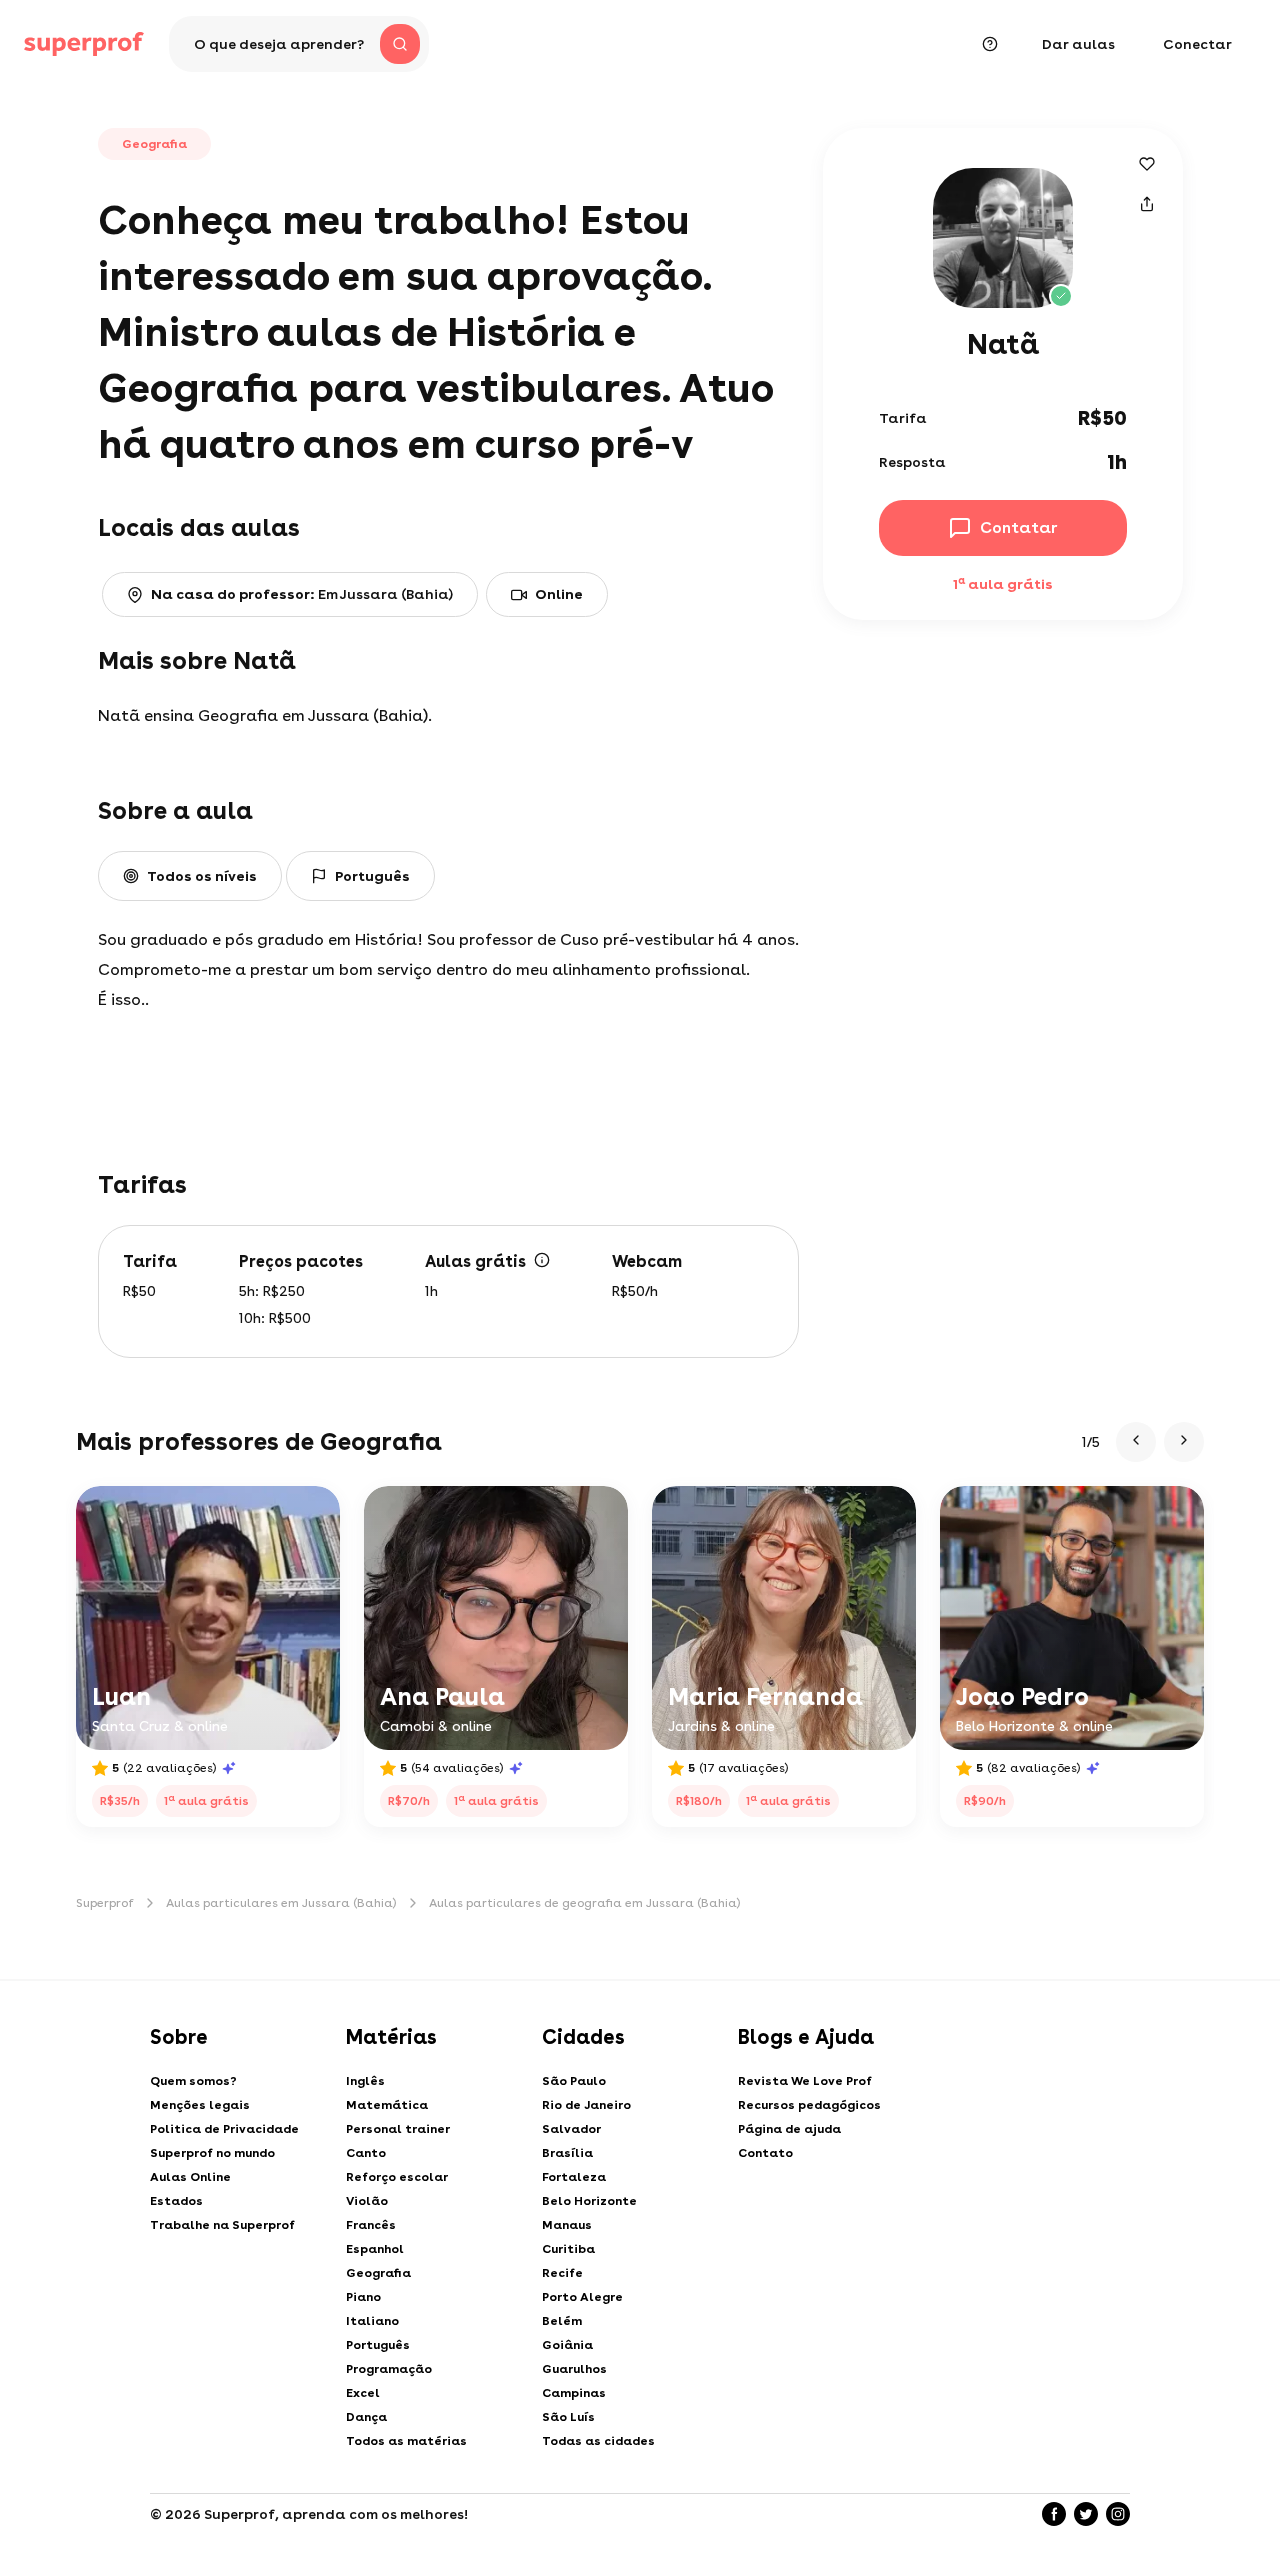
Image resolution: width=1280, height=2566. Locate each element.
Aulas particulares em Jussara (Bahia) (281, 1903)
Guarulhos (574, 2369)
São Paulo (574, 2081)
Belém (562, 2321)
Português (378, 2345)
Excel (363, 2393)
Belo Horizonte (589, 2201)
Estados (176, 2201)
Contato (765, 2153)
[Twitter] (1086, 2514)
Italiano (372, 2321)
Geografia (378, 2273)
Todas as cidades (598, 2441)
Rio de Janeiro (586, 2105)
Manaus (567, 2225)
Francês (371, 2225)
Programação (389, 2369)
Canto (366, 2153)
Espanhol (375, 2249)
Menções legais (200, 2105)
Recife (562, 2273)
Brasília (567, 2153)
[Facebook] (1054, 2514)
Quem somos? (193, 2081)
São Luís (568, 2417)
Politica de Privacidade (224, 2129)
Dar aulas (1078, 44)
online (559, 594)
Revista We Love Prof (805, 2081)
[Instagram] (1118, 2514)
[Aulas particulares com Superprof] (84, 44)
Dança (366, 2417)
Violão (367, 2201)
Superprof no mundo (212, 2153)
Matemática (387, 2105)
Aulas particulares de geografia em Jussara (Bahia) (585, 1903)
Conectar (1197, 44)
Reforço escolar (397, 2177)
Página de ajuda (789, 2129)
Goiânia (567, 2345)
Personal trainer (398, 2129)
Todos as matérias (406, 2441)
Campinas (574, 2393)
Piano (363, 2297)
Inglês (365, 2081)
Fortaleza (574, 2177)
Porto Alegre (582, 2297)
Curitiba (568, 2249)
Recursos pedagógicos (809, 2105)
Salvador (571, 2129)
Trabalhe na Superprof (222, 2225)
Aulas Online (190, 2177)
